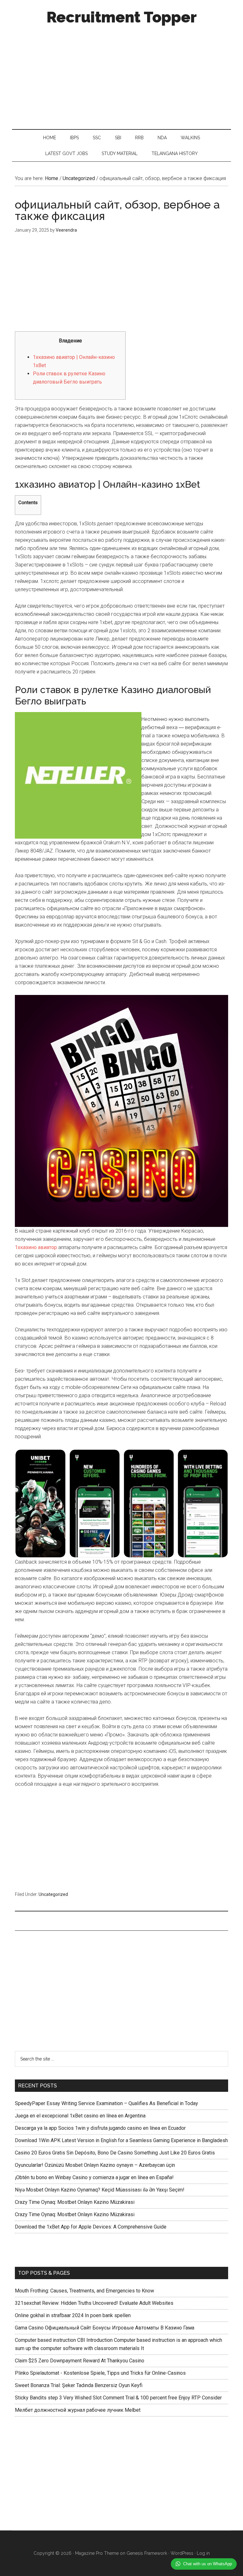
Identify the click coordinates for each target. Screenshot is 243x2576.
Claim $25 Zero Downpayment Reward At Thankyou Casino (80, 2361)
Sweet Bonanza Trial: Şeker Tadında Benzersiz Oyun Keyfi (79, 2385)
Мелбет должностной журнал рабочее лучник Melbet (78, 2410)
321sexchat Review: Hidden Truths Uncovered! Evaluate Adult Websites (94, 2303)
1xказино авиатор (36, 1247)
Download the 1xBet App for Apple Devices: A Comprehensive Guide (91, 2227)
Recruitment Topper (122, 17)
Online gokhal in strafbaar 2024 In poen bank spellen (73, 2315)
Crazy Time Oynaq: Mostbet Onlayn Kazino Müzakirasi (75, 2202)
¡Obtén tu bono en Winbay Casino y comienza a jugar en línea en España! (94, 2177)
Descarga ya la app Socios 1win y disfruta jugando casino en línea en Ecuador (100, 2128)
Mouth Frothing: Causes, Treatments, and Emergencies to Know (84, 2291)
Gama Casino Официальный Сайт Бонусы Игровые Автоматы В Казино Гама (105, 2328)
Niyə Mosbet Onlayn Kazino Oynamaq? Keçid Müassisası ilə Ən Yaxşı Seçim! (100, 2190)
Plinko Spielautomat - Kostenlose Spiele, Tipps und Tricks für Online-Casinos (100, 2373)
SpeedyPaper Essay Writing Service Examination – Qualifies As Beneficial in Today (106, 2103)
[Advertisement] (122, 75)
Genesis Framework (147, 2553)
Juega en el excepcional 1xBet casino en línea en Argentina (80, 2116)
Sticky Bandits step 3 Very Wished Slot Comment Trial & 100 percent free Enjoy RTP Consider (118, 2398)
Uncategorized (53, 1894)
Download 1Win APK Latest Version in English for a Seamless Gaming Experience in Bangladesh (121, 2140)
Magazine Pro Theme (97, 2553)
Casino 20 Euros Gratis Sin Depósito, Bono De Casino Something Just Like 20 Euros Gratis (115, 2153)
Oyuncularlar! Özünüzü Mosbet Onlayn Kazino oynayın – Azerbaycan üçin (95, 2165)
